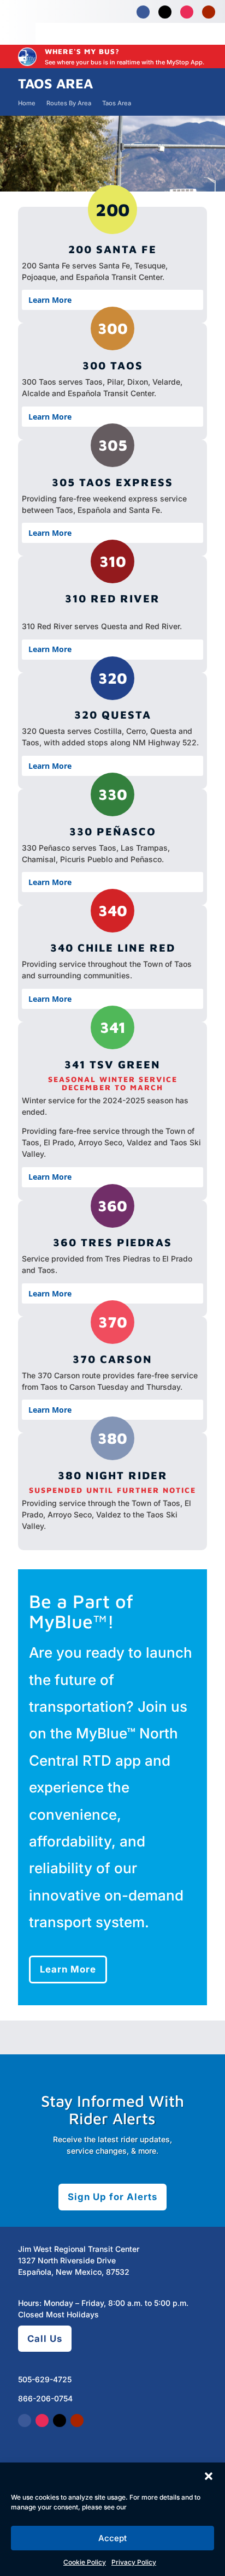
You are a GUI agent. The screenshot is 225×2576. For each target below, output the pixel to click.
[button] (209, 2476)
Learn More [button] (68, 1970)
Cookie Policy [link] (85, 2562)
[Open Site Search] (183, 34)
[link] (143, 12)
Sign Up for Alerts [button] (112, 2197)
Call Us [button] (45, 2339)
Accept (112, 2538)
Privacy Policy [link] (134, 2562)
